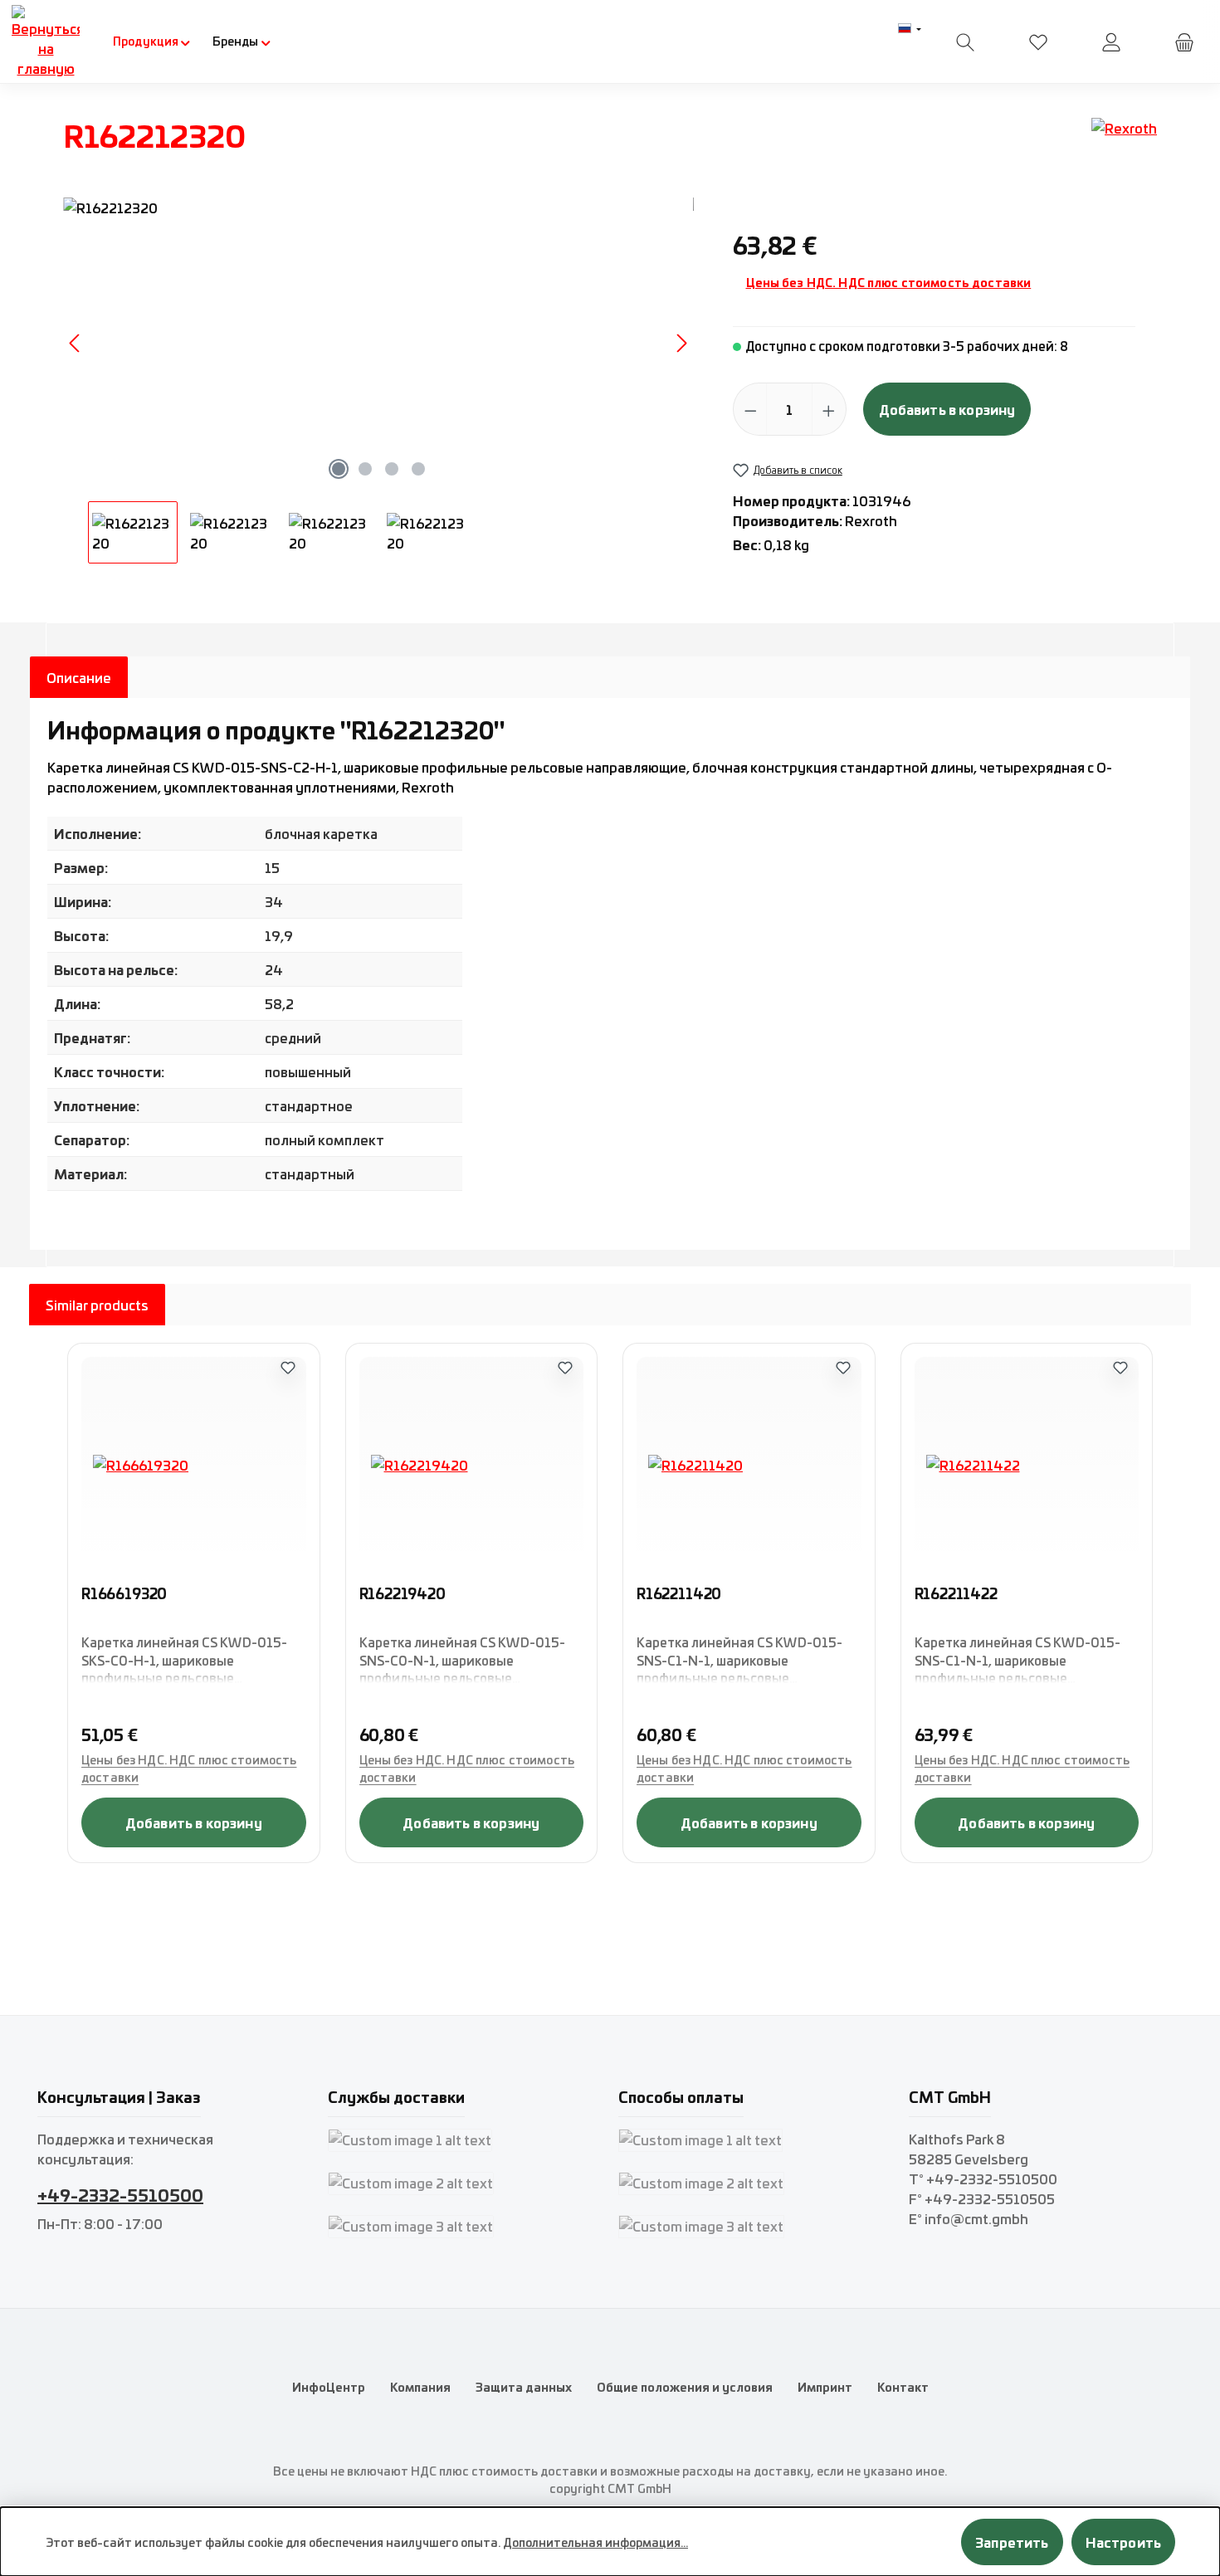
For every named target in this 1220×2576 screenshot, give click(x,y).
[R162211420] (749, 1465)
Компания (420, 2387)
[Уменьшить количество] (751, 409)
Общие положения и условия (685, 2387)
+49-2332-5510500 (120, 2194)
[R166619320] (194, 1465)
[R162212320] (378, 343)
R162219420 (403, 1594)
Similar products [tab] (97, 1305)
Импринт (825, 2387)
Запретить (1012, 2542)
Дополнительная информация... (595, 2542)
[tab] (79, 677)
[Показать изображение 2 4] (365, 469)
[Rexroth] (1124, 141)
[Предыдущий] (76, 343)
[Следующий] (681, 343)
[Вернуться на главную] (46, 41)
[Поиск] (965, 42)
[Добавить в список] (288, 1367)
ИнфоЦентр (329, 2387)
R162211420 (679, 1594)
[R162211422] (1027, 1465)
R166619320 (124, 1594)
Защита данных (524, 2387)
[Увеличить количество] (829, 409)
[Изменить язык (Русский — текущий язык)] (910, 29)
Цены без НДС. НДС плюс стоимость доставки (889, 282)
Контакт (903, 2387)
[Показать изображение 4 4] (418, 469)
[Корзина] (1184, 42)
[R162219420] (472, 1465)
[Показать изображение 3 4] (392, 469)
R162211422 (956, 1594)
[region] (379, 381)
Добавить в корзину (947, 409)
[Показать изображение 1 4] (339, 469)
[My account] (1111, 42)
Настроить (1123, 2542)
